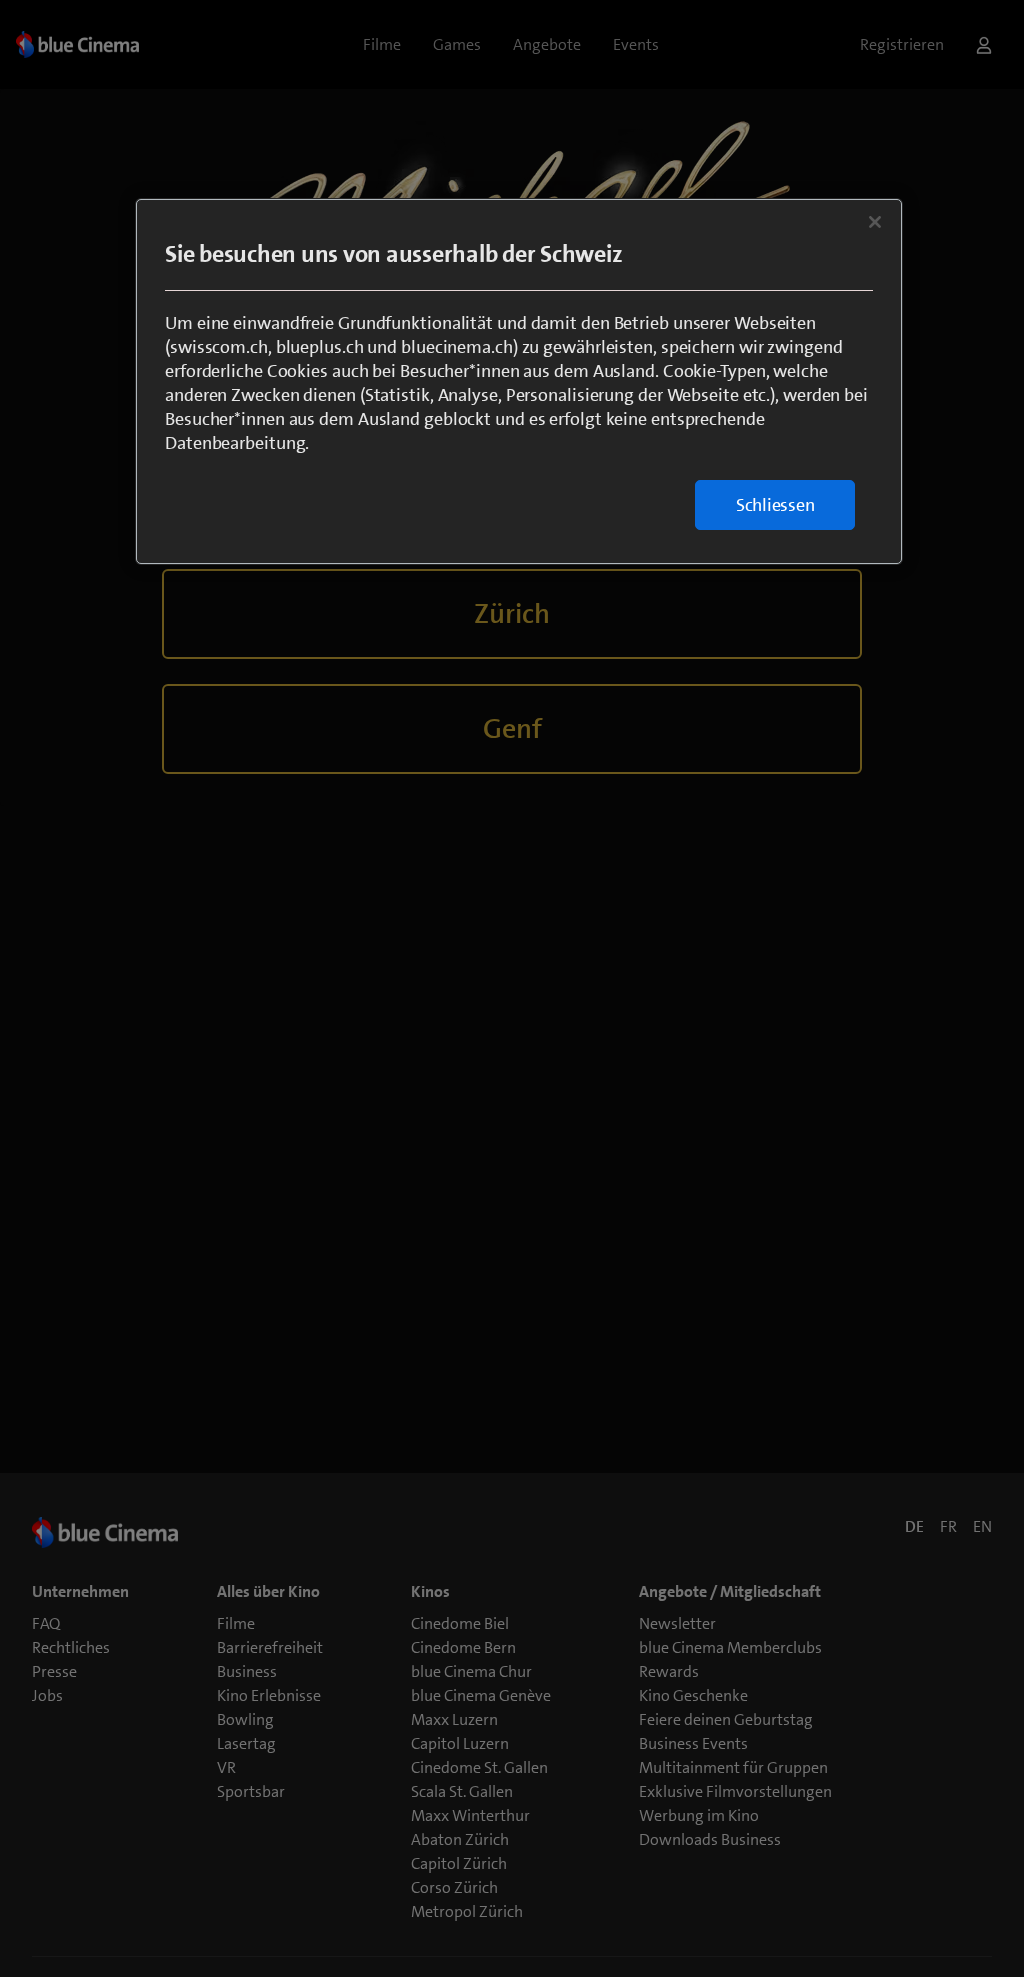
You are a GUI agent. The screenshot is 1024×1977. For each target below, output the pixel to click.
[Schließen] (875, 222)
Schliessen (775, 505)
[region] (519, 381)
